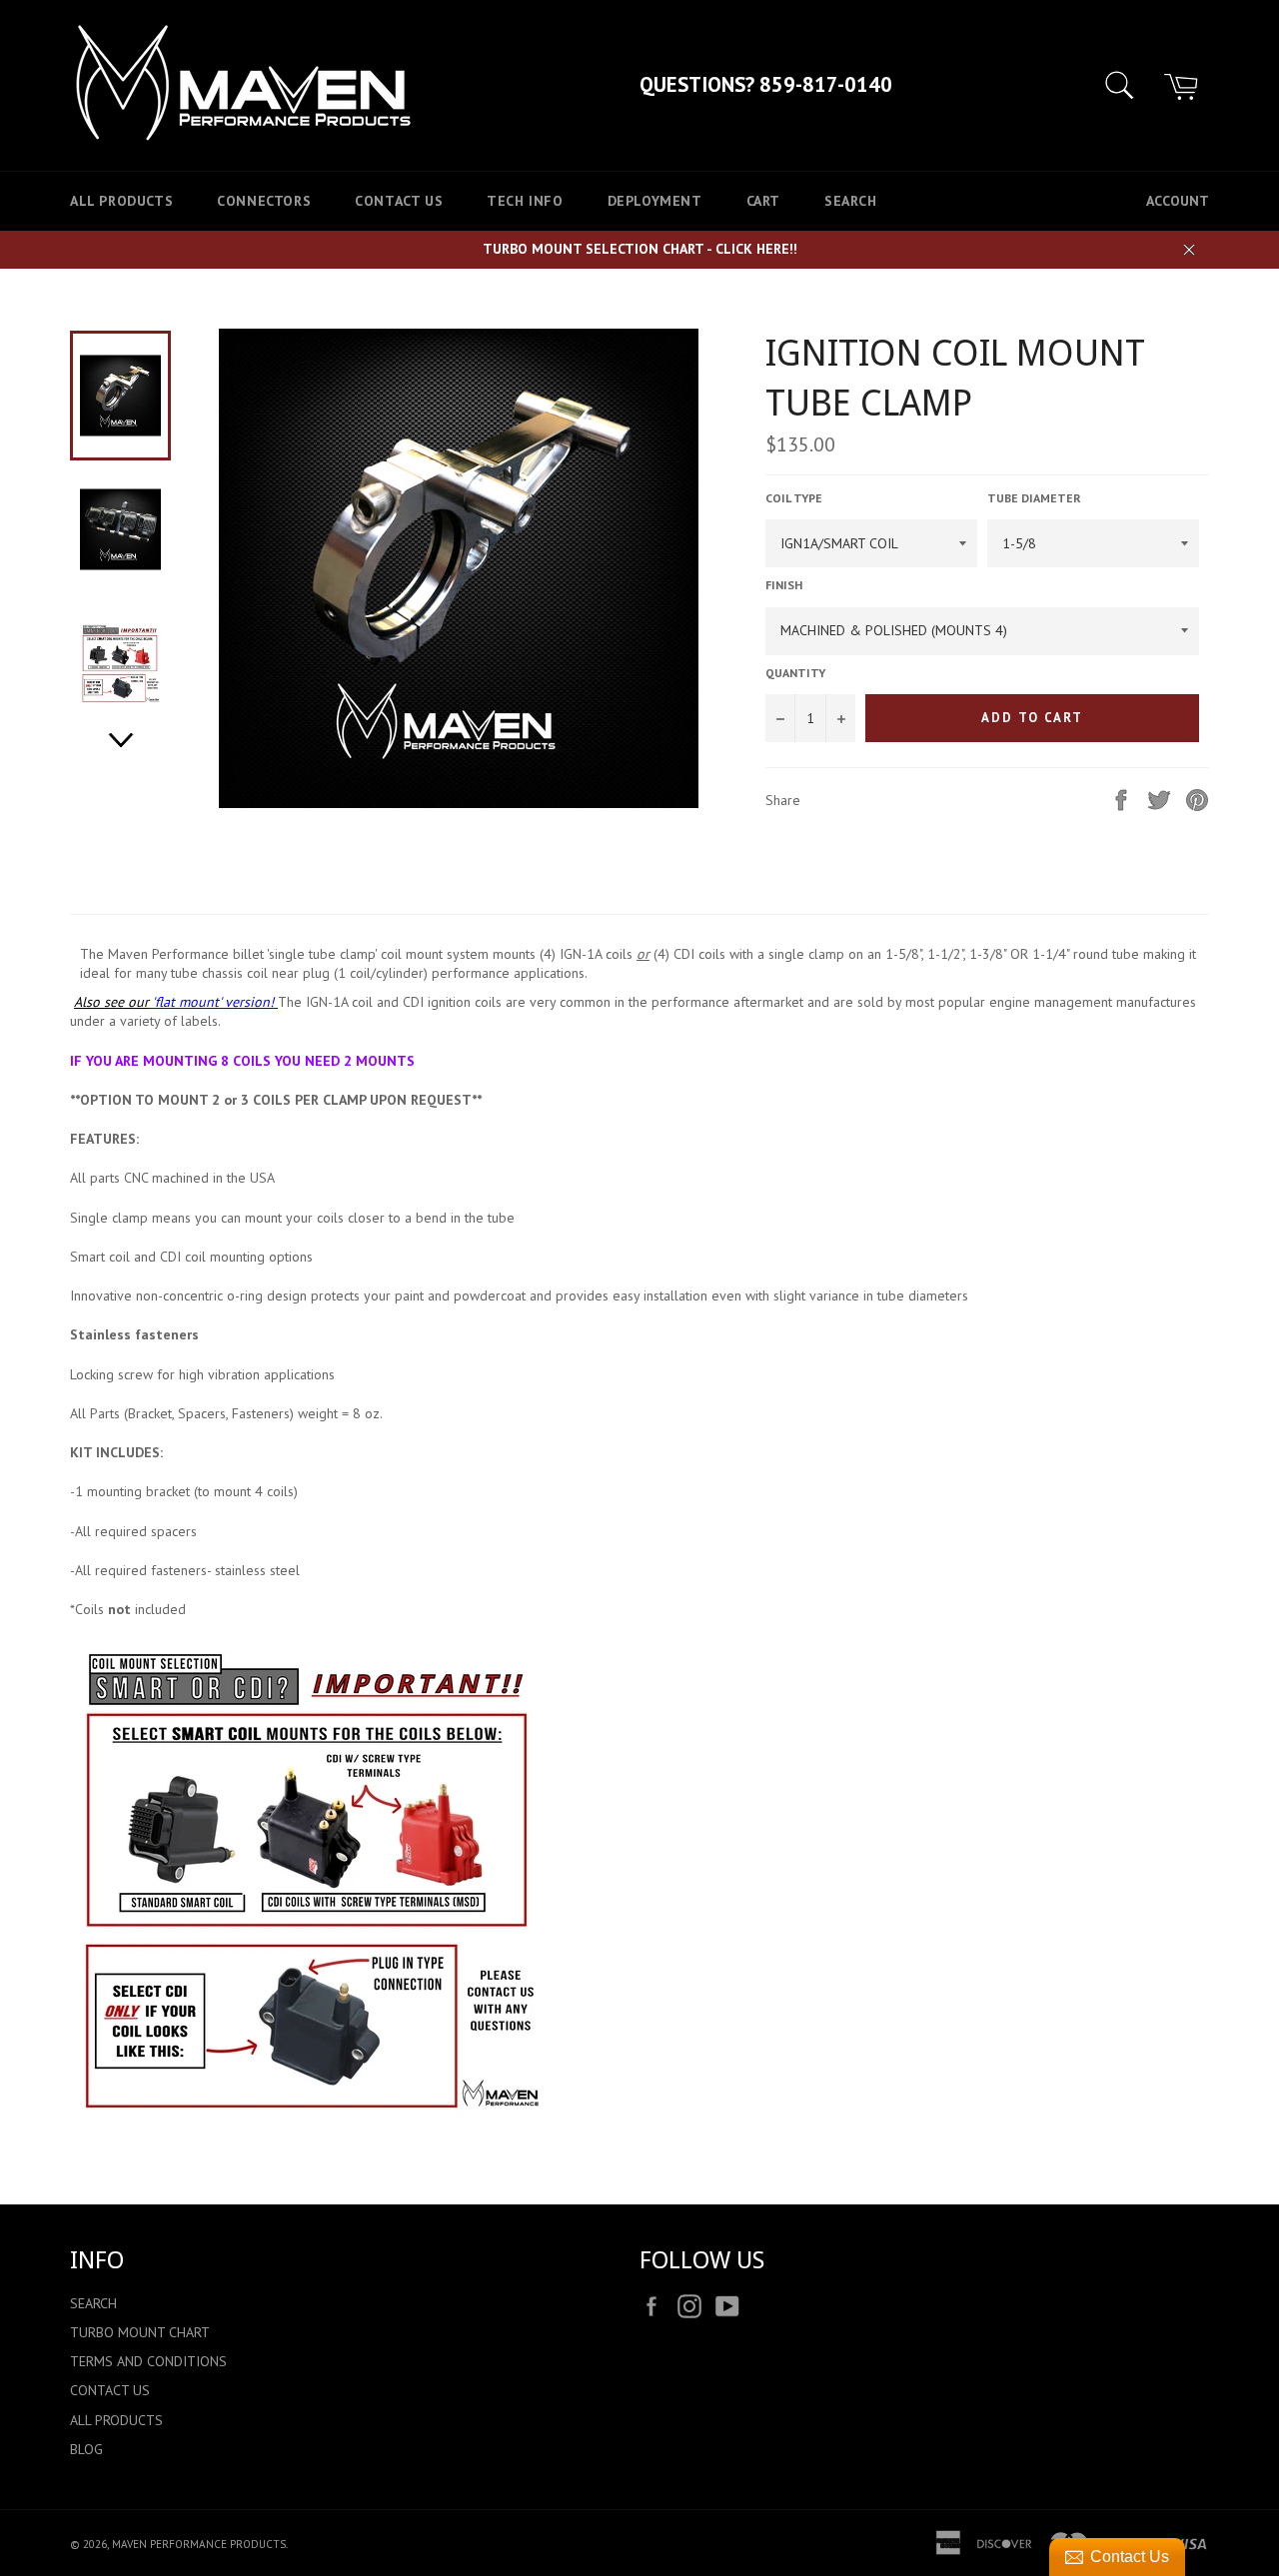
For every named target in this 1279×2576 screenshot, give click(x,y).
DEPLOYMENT (655, 201)
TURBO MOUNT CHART (140, 2332)
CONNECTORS (264, 201)
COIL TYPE (794, 498)
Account (1178, 201)
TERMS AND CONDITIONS (148, 2361)
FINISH (784, 585)
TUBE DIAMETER (1034, 498)
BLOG (86, 2449)
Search (851, 201)
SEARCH (93, 2303)
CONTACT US (399, 201)
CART (763, 201)
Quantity (795, 673)
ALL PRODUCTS (121, 201)
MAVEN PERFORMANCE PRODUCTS (199, 2544)
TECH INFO (525, 201)
